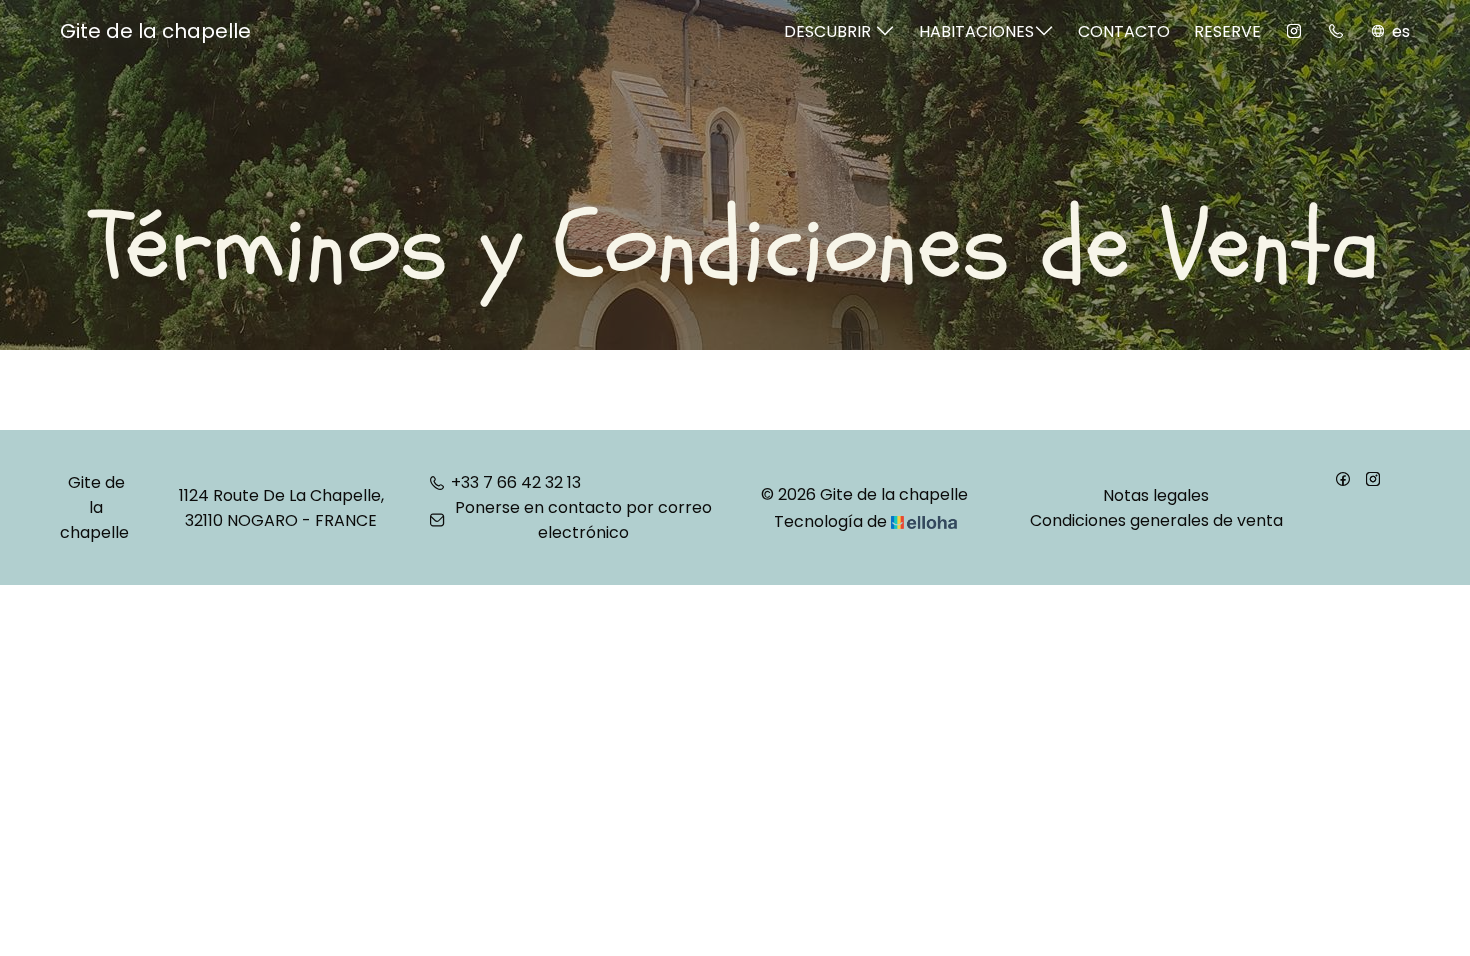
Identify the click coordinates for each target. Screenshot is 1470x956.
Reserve (1227, 31)
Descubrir (829, 31)
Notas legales (1156, 495)
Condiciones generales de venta (1156, 520)
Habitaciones (976, 31)
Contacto (1124, 31)
